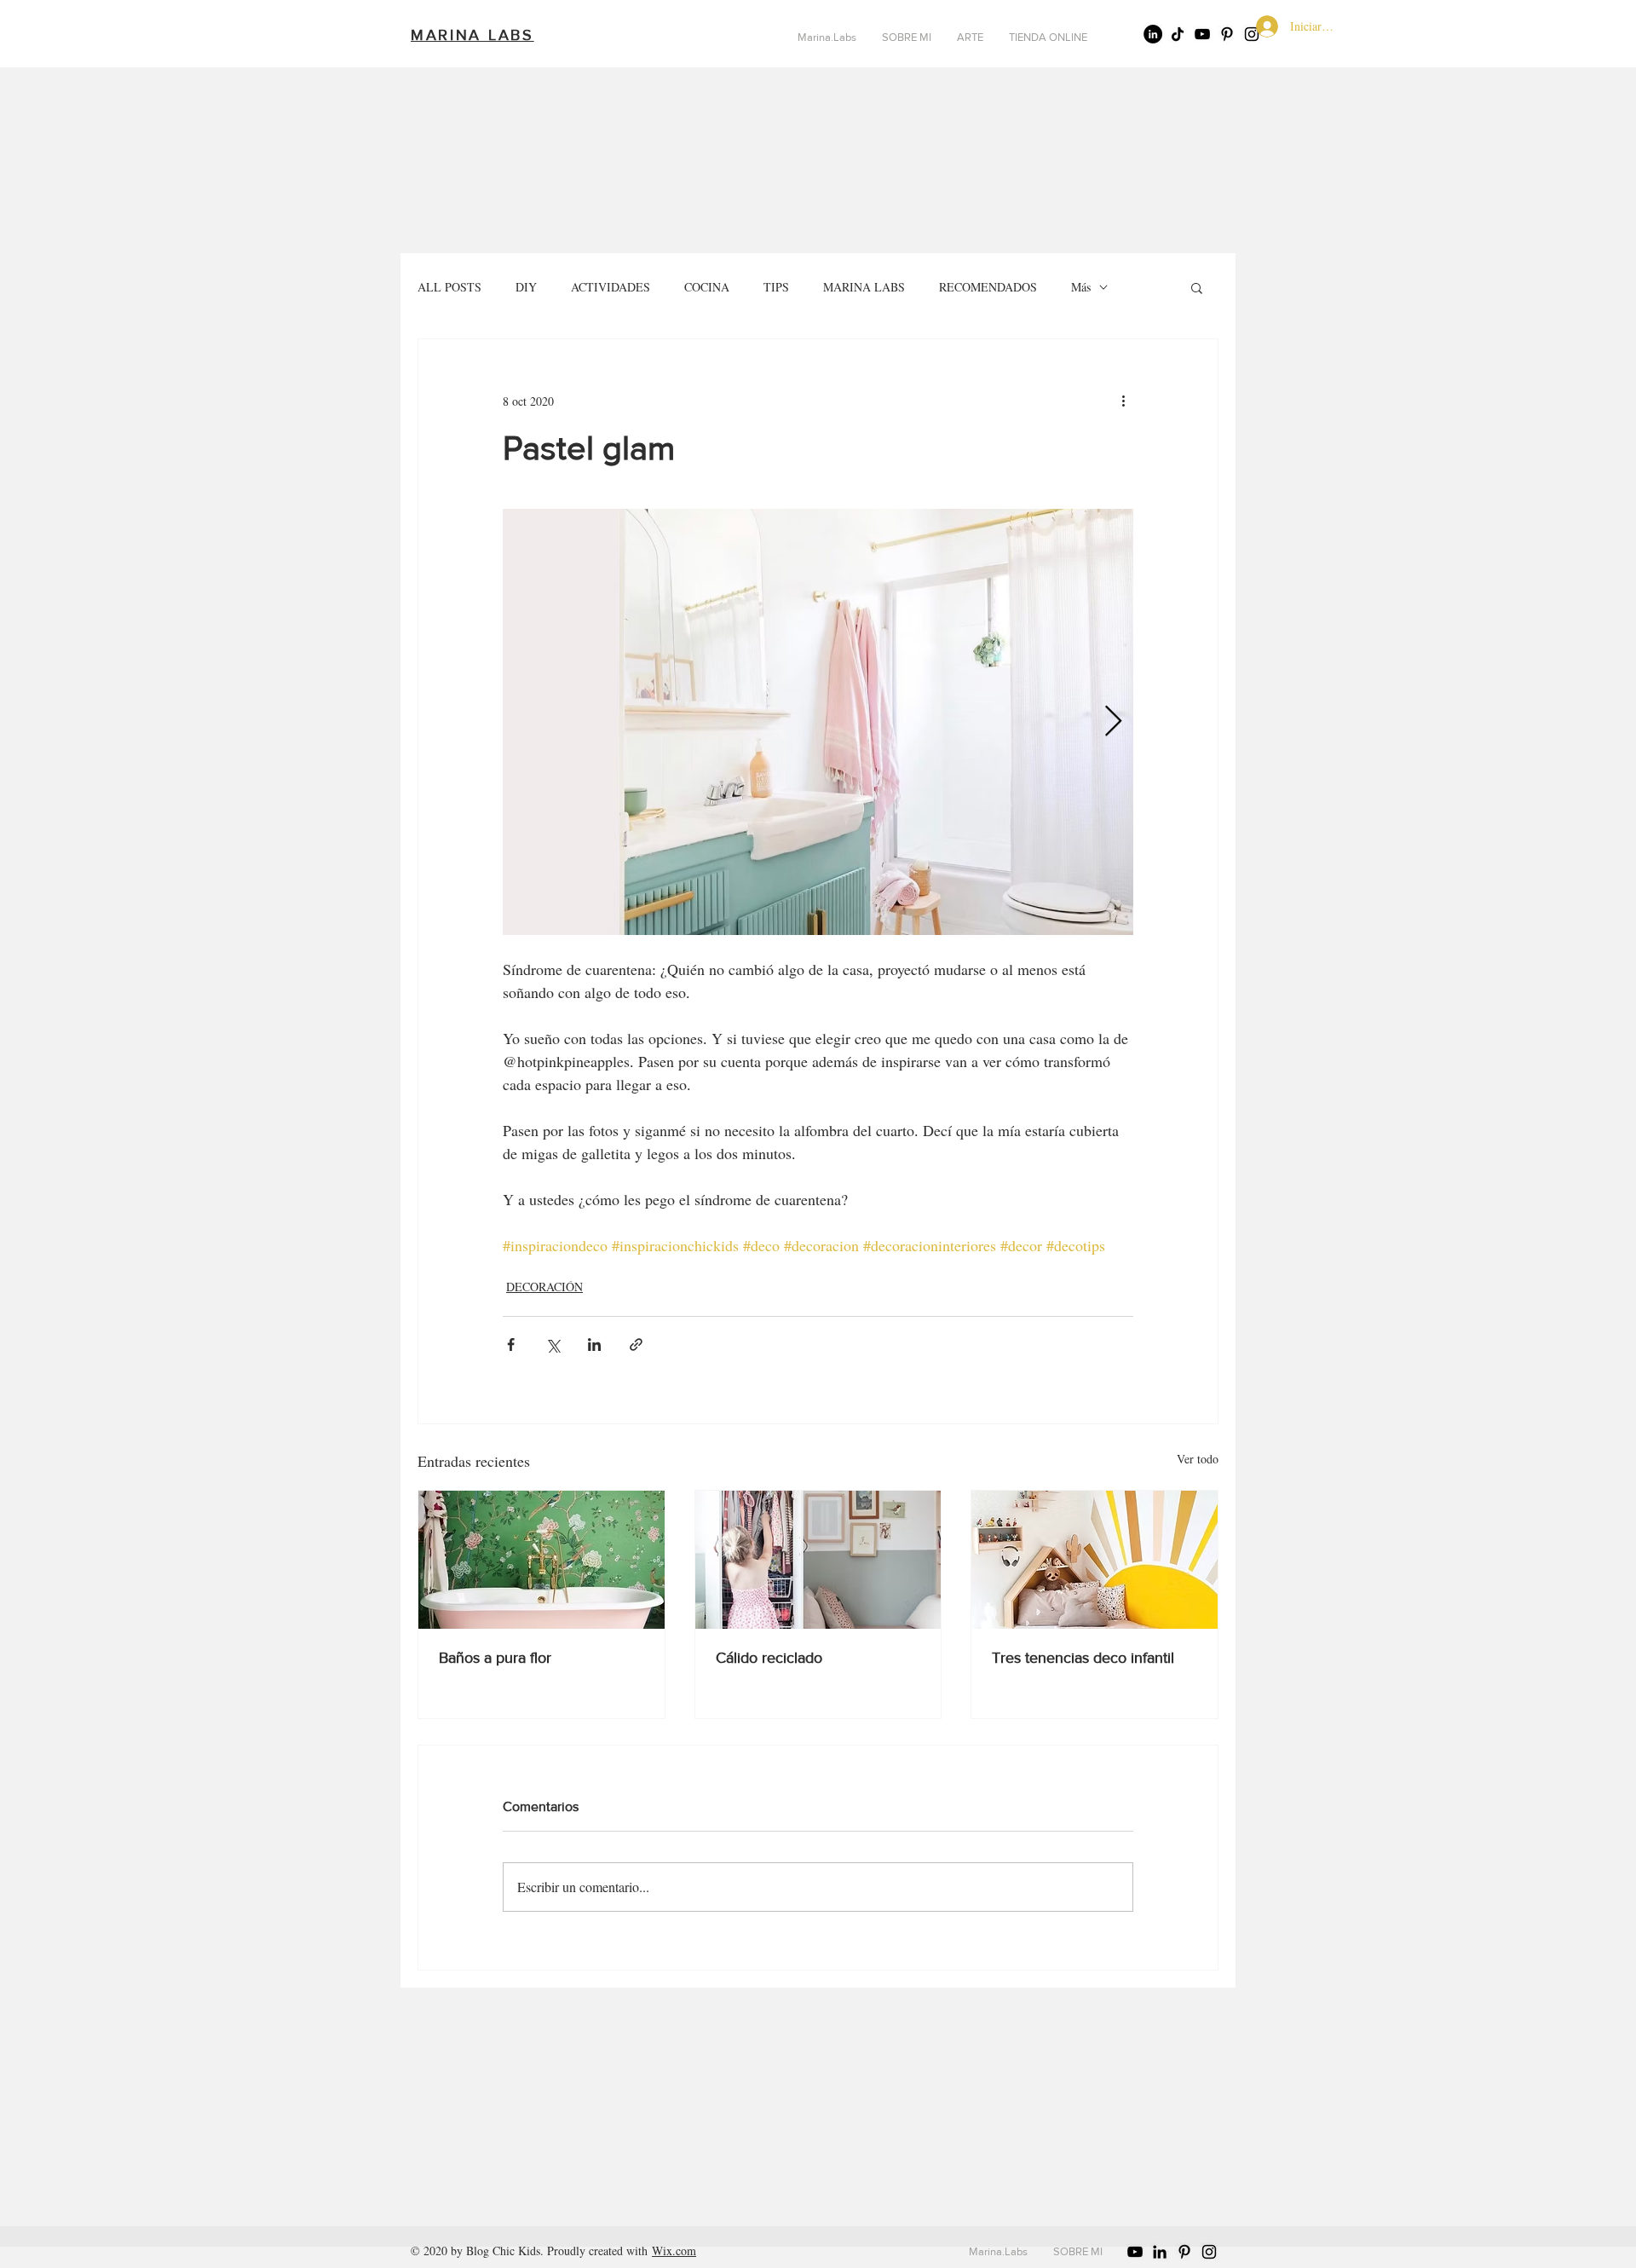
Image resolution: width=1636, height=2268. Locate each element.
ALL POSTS (449, 287)
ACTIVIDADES (611, 287)
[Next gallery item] (1113, 722)
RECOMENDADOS (988, 287)
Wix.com (674, 2251)
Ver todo (1198, 1459)
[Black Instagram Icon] (1209, 2252)
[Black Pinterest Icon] (1227, 34)
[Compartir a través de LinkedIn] (594, 1345)
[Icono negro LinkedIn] (1160, 2252)
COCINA (707, 287)
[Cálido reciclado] (818, 1560)
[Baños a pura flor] (541, 1560)
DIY (526, 287)
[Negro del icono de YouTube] (1202, 34)
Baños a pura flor (495, 1658)
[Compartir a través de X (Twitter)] (553, 1345)
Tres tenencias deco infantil (1083, 1658)
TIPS (776, 287)
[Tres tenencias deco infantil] (1095, 1560)
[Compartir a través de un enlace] (636, 1345)
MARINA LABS (864, 287)
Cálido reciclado (769, 1658)
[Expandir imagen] (818, 722)
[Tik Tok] (1178, 34)
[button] (1197, 287)
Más (1081, 287)
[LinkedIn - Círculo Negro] (1153, 34)
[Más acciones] (1123, 401)
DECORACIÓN (544, 1287)
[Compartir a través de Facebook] (511, 1345)
